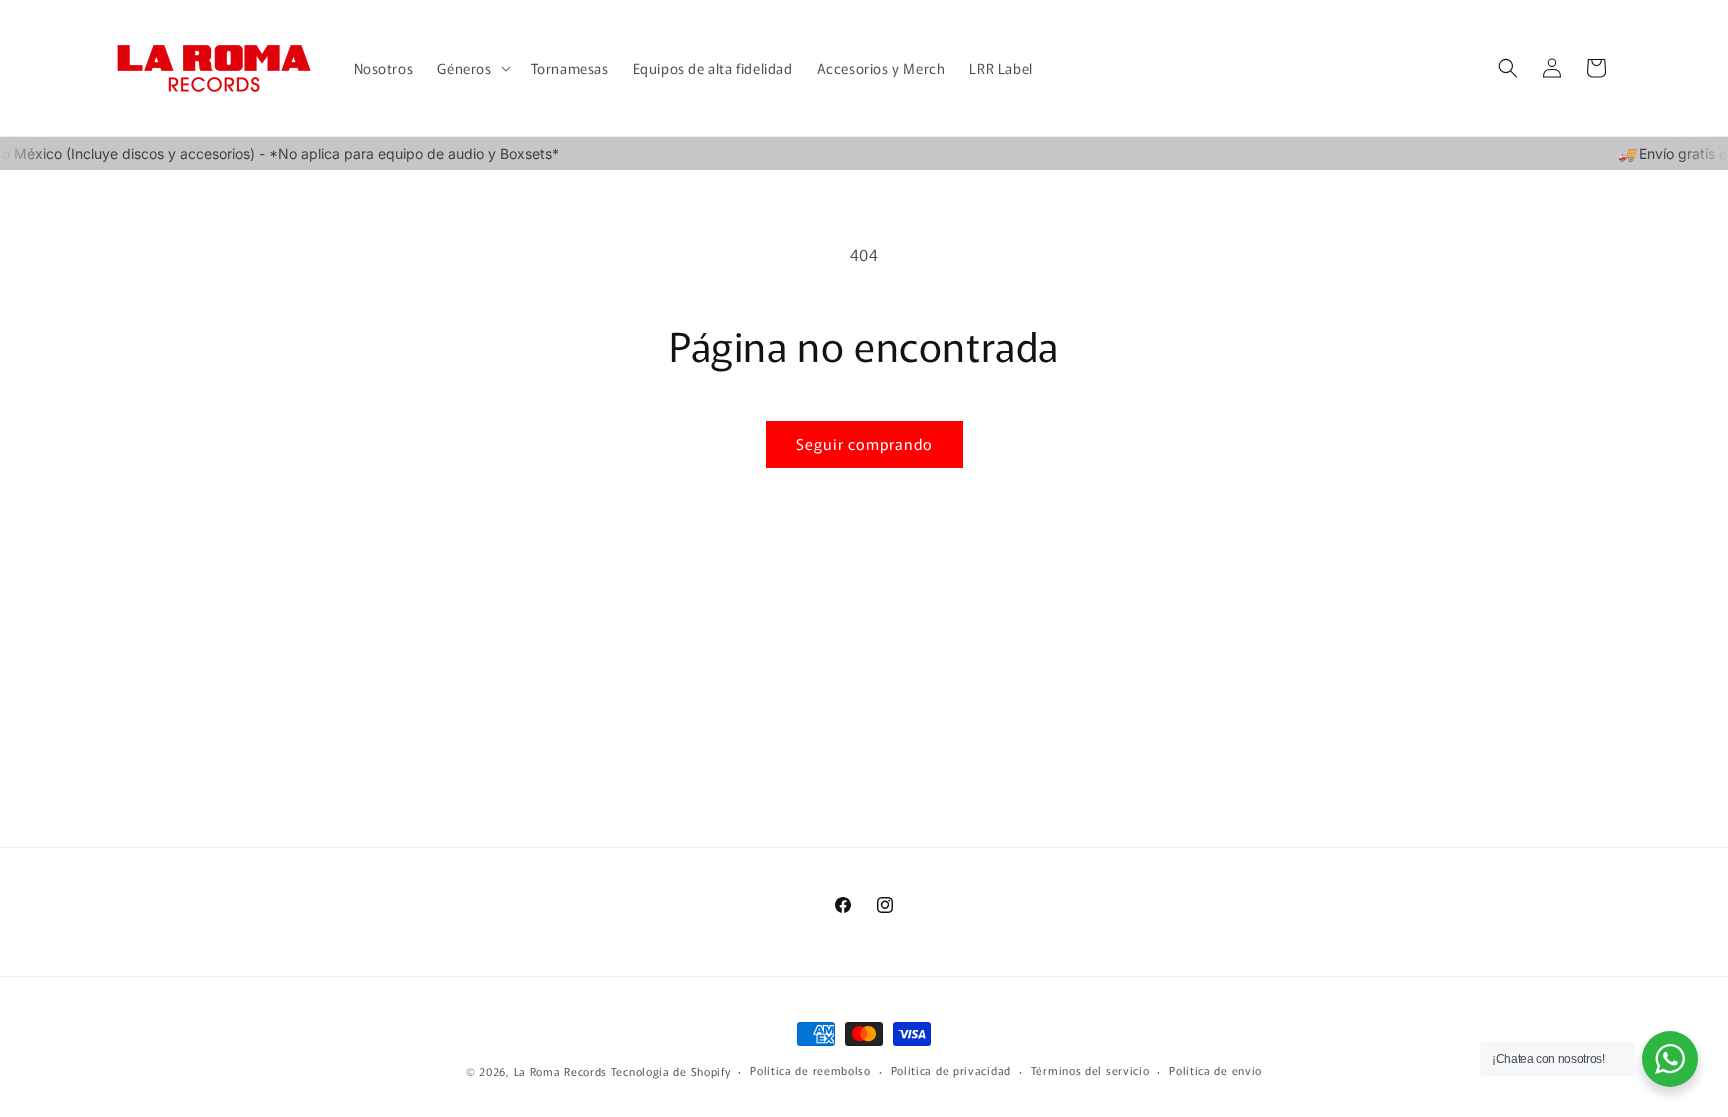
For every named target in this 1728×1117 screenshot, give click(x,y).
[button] (471, 68)
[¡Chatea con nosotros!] (1670, 1059)
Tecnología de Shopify (671, 1071)
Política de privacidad (951, 1070)
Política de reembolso (810, 1070)
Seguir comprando (864, 443)
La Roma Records (561, 1071)
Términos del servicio (1090, 1070)
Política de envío (1215, 1070)
